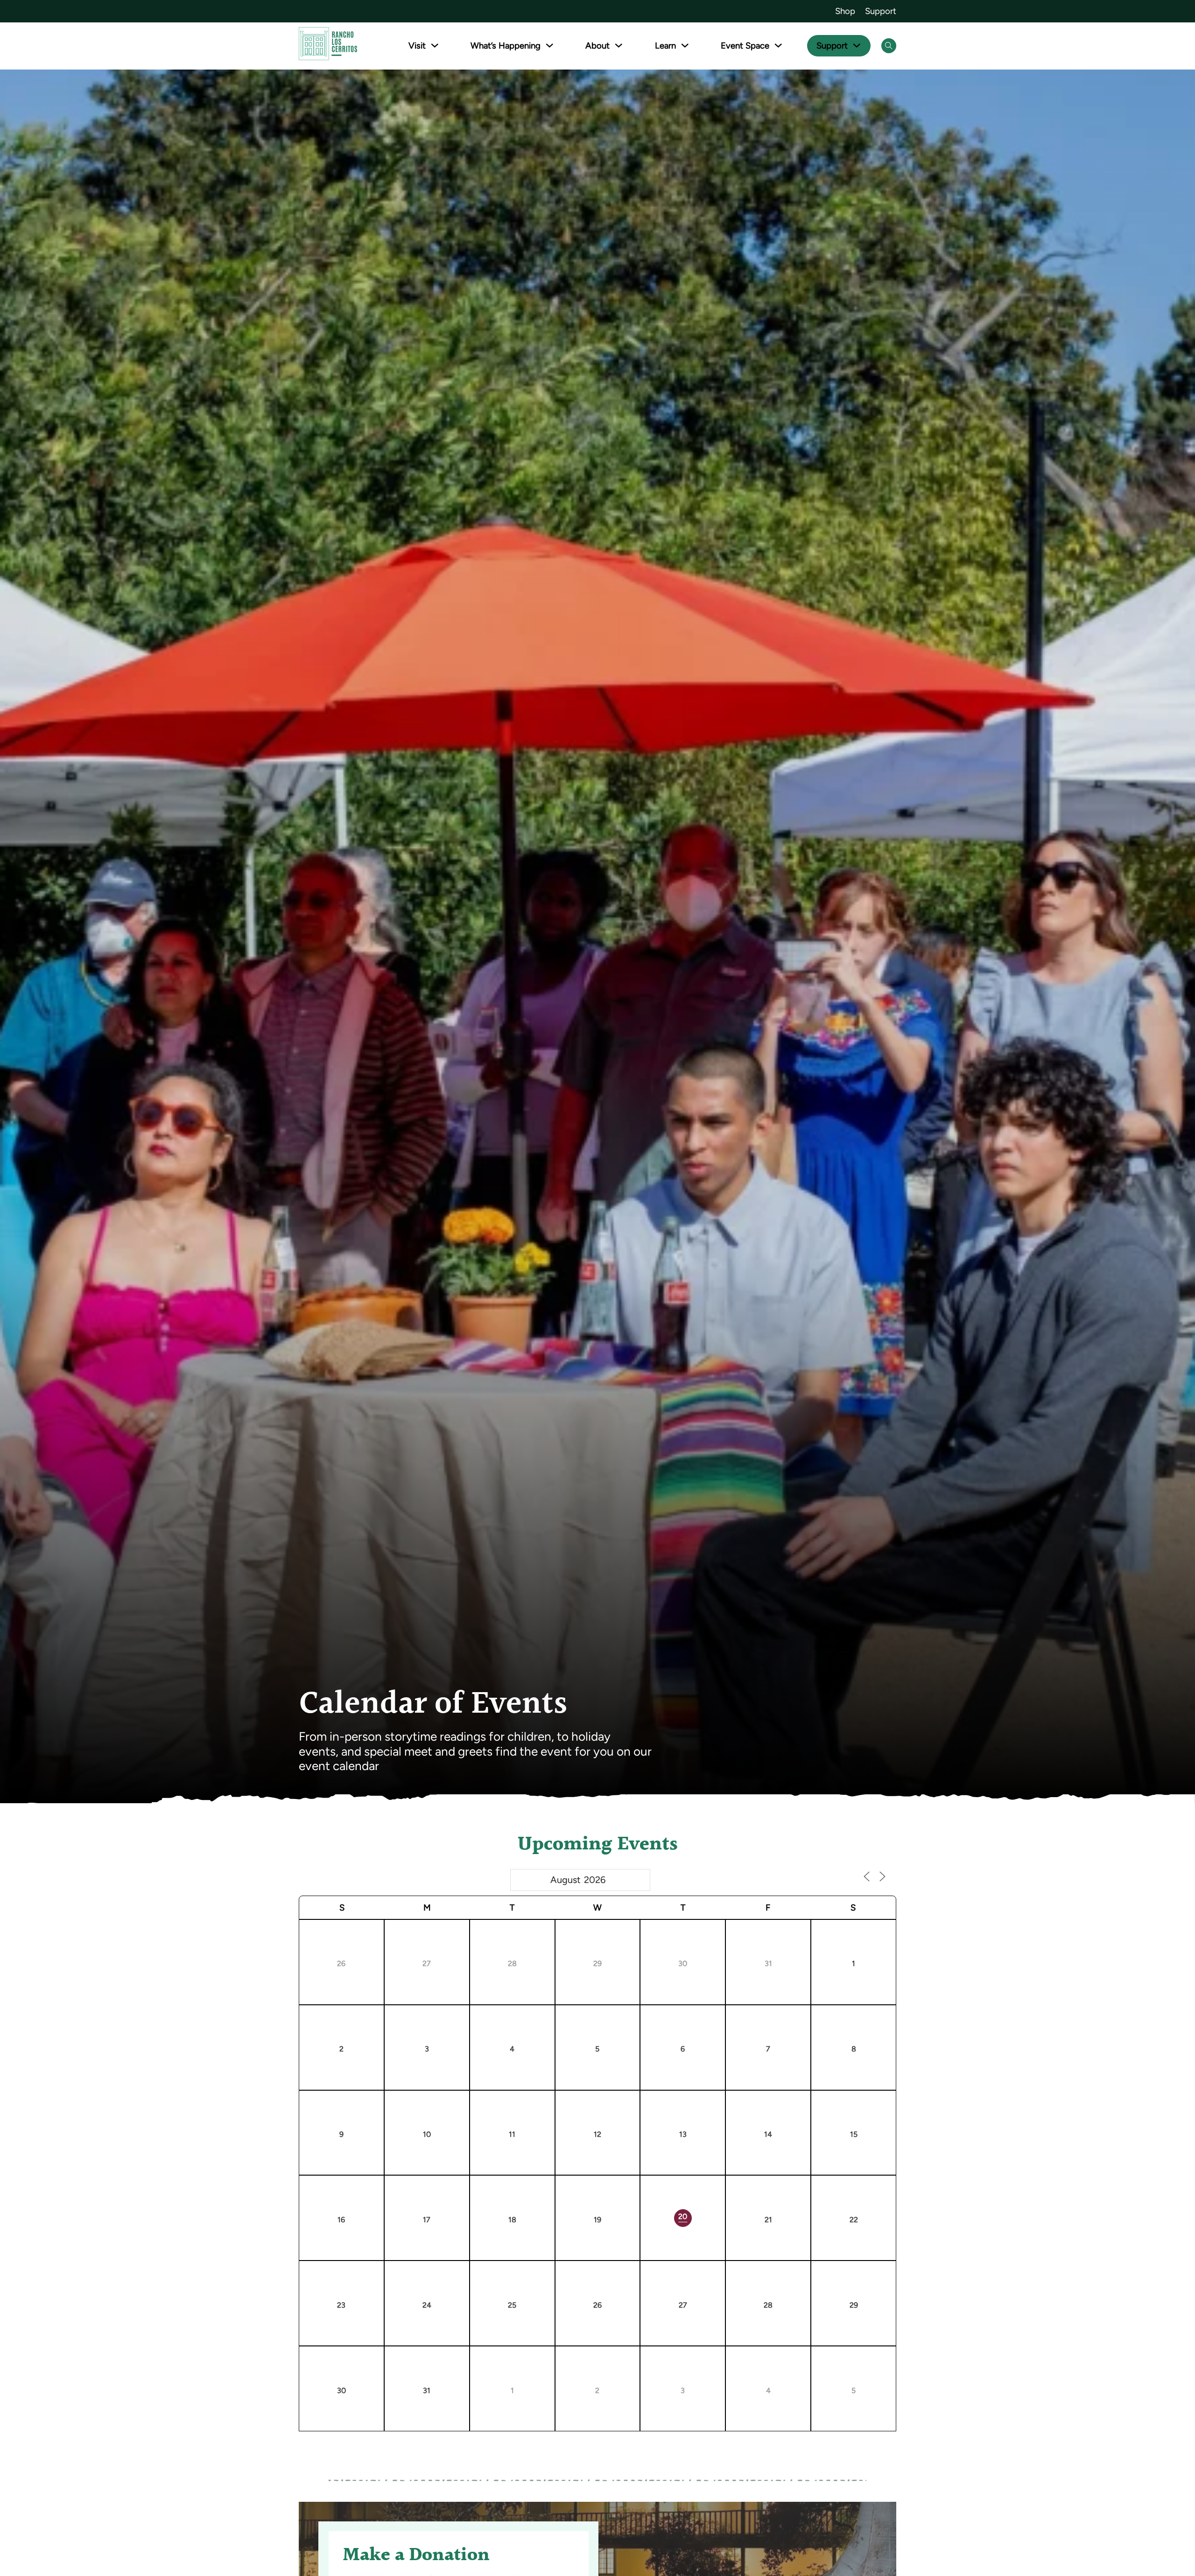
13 (683, 2134)
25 (512, 2305)
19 (597, 2220)
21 (768, 2220)
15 (854, 2134)
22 (854, 2220)
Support (881, 11)
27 (427, 1963)
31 (768, 1963)
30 (683, 1963)
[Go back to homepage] (328, 45)
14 (768, 2134)
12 (597, 2134)
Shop (845, 11)
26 (341, 1963)
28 (512, 1963)
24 (427, 2305)
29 (597, 1963)
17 (427, 2220)
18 (512, 2220)
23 (341, 2305)
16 (341, 2220)
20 (683, 2216)
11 (512, 2134)
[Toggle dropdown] (435, 45)
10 (427, 2134)
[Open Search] (889, 46)
